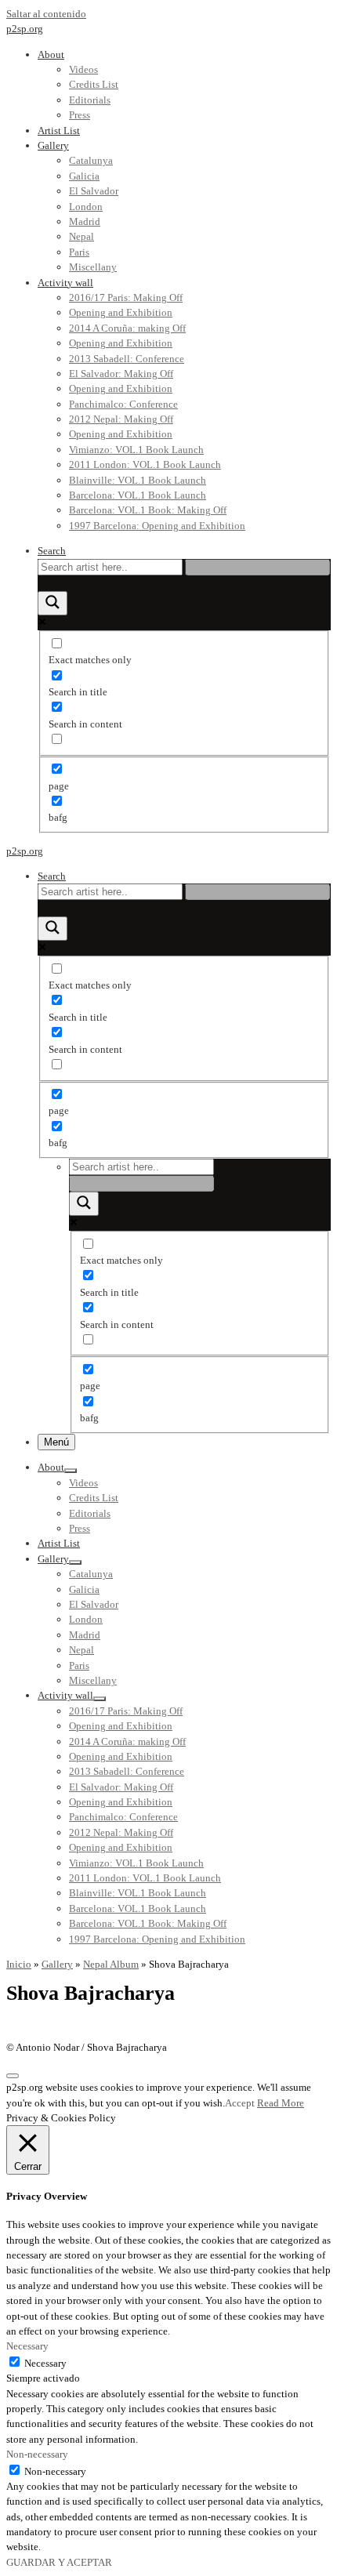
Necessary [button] (27, 2346)
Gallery (57, 1964)
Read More (281, 2103)
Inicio (19, 1964)
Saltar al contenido (46, 14)
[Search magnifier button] (53, 603)
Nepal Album (111, 1964)
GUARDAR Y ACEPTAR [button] (59, 2562)
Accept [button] (240, 2103)
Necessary (45, 2363)
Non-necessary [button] (37, 2454)
